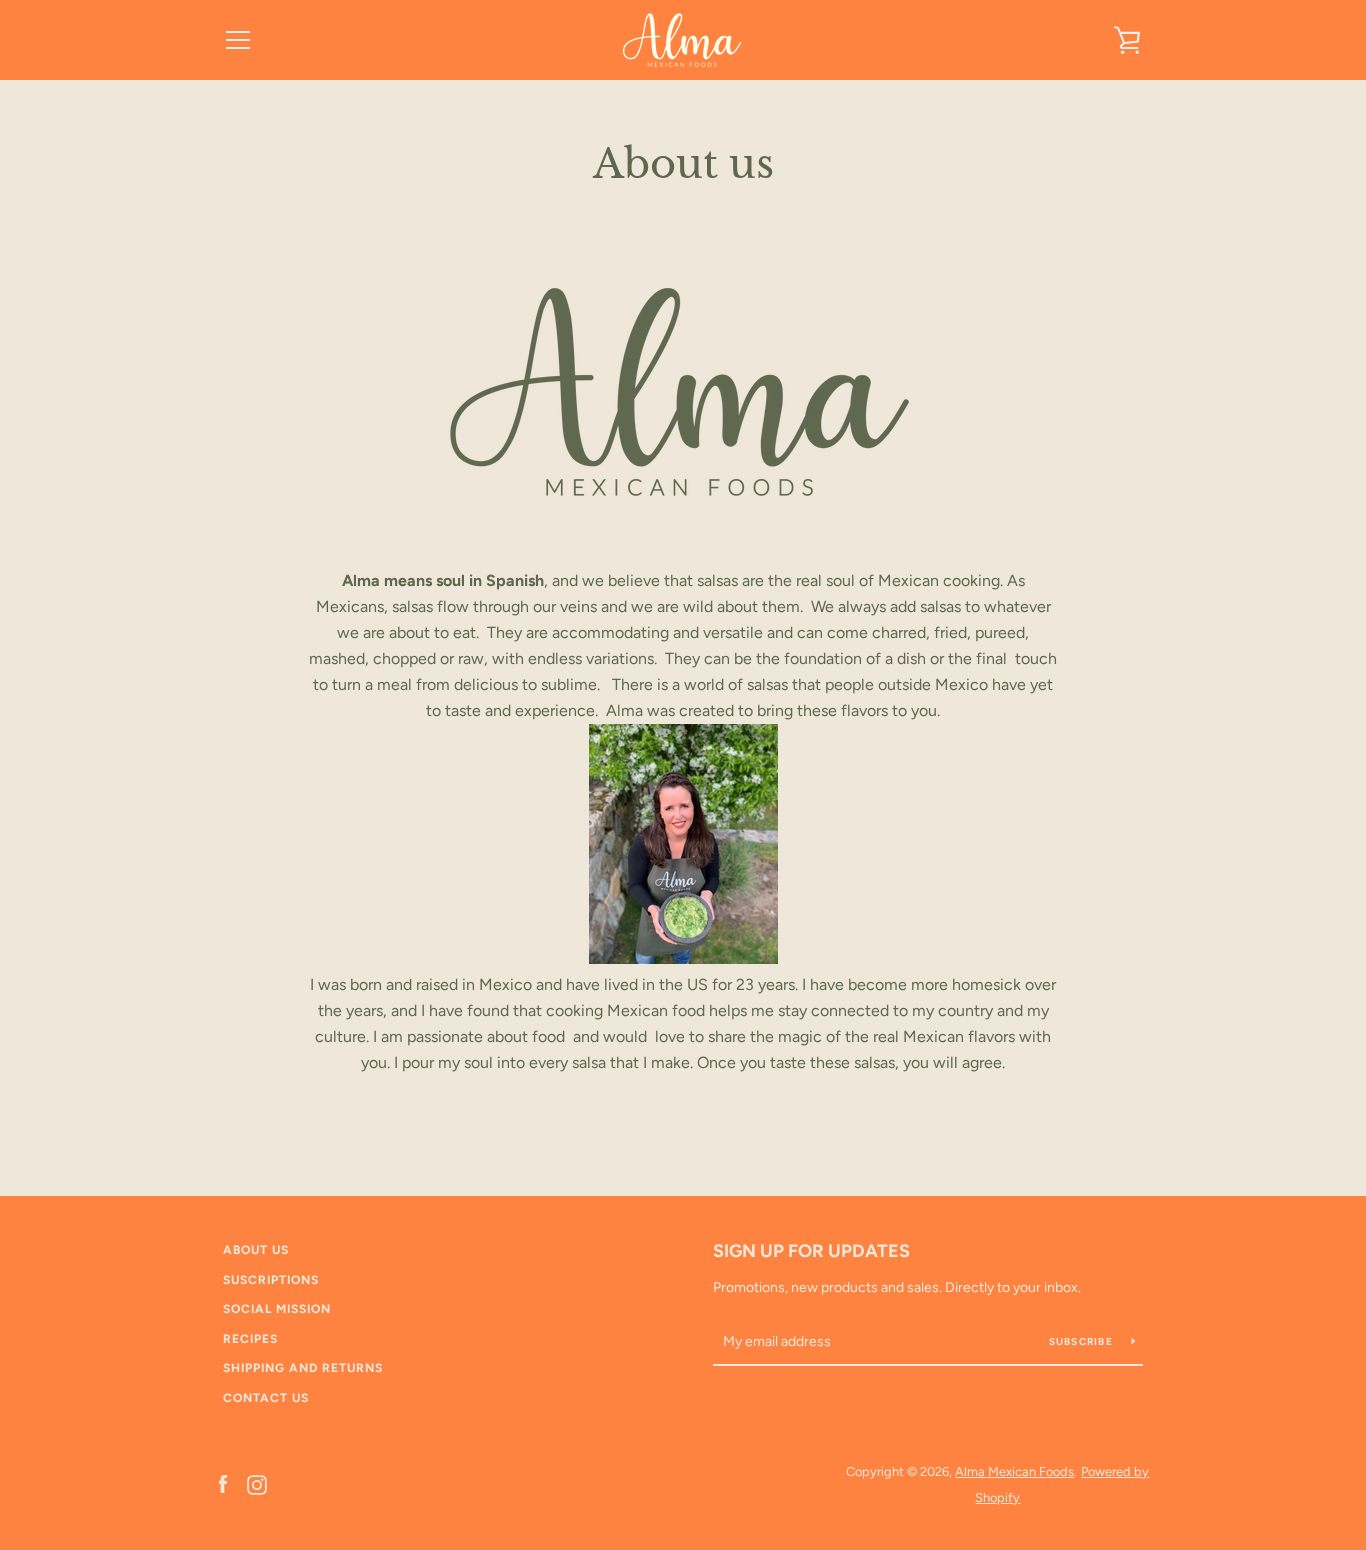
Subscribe (1083, 1341)
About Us (256, 1250)
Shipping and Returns (303, 1368)
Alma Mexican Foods (1014, 1471)
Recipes (250, 1339)
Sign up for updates (811, 1251)
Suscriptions (271, 1280)
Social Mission (277, 1309)
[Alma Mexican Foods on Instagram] (257, 1483)
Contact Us (266, 1398)
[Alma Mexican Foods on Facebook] (223, 1483)
